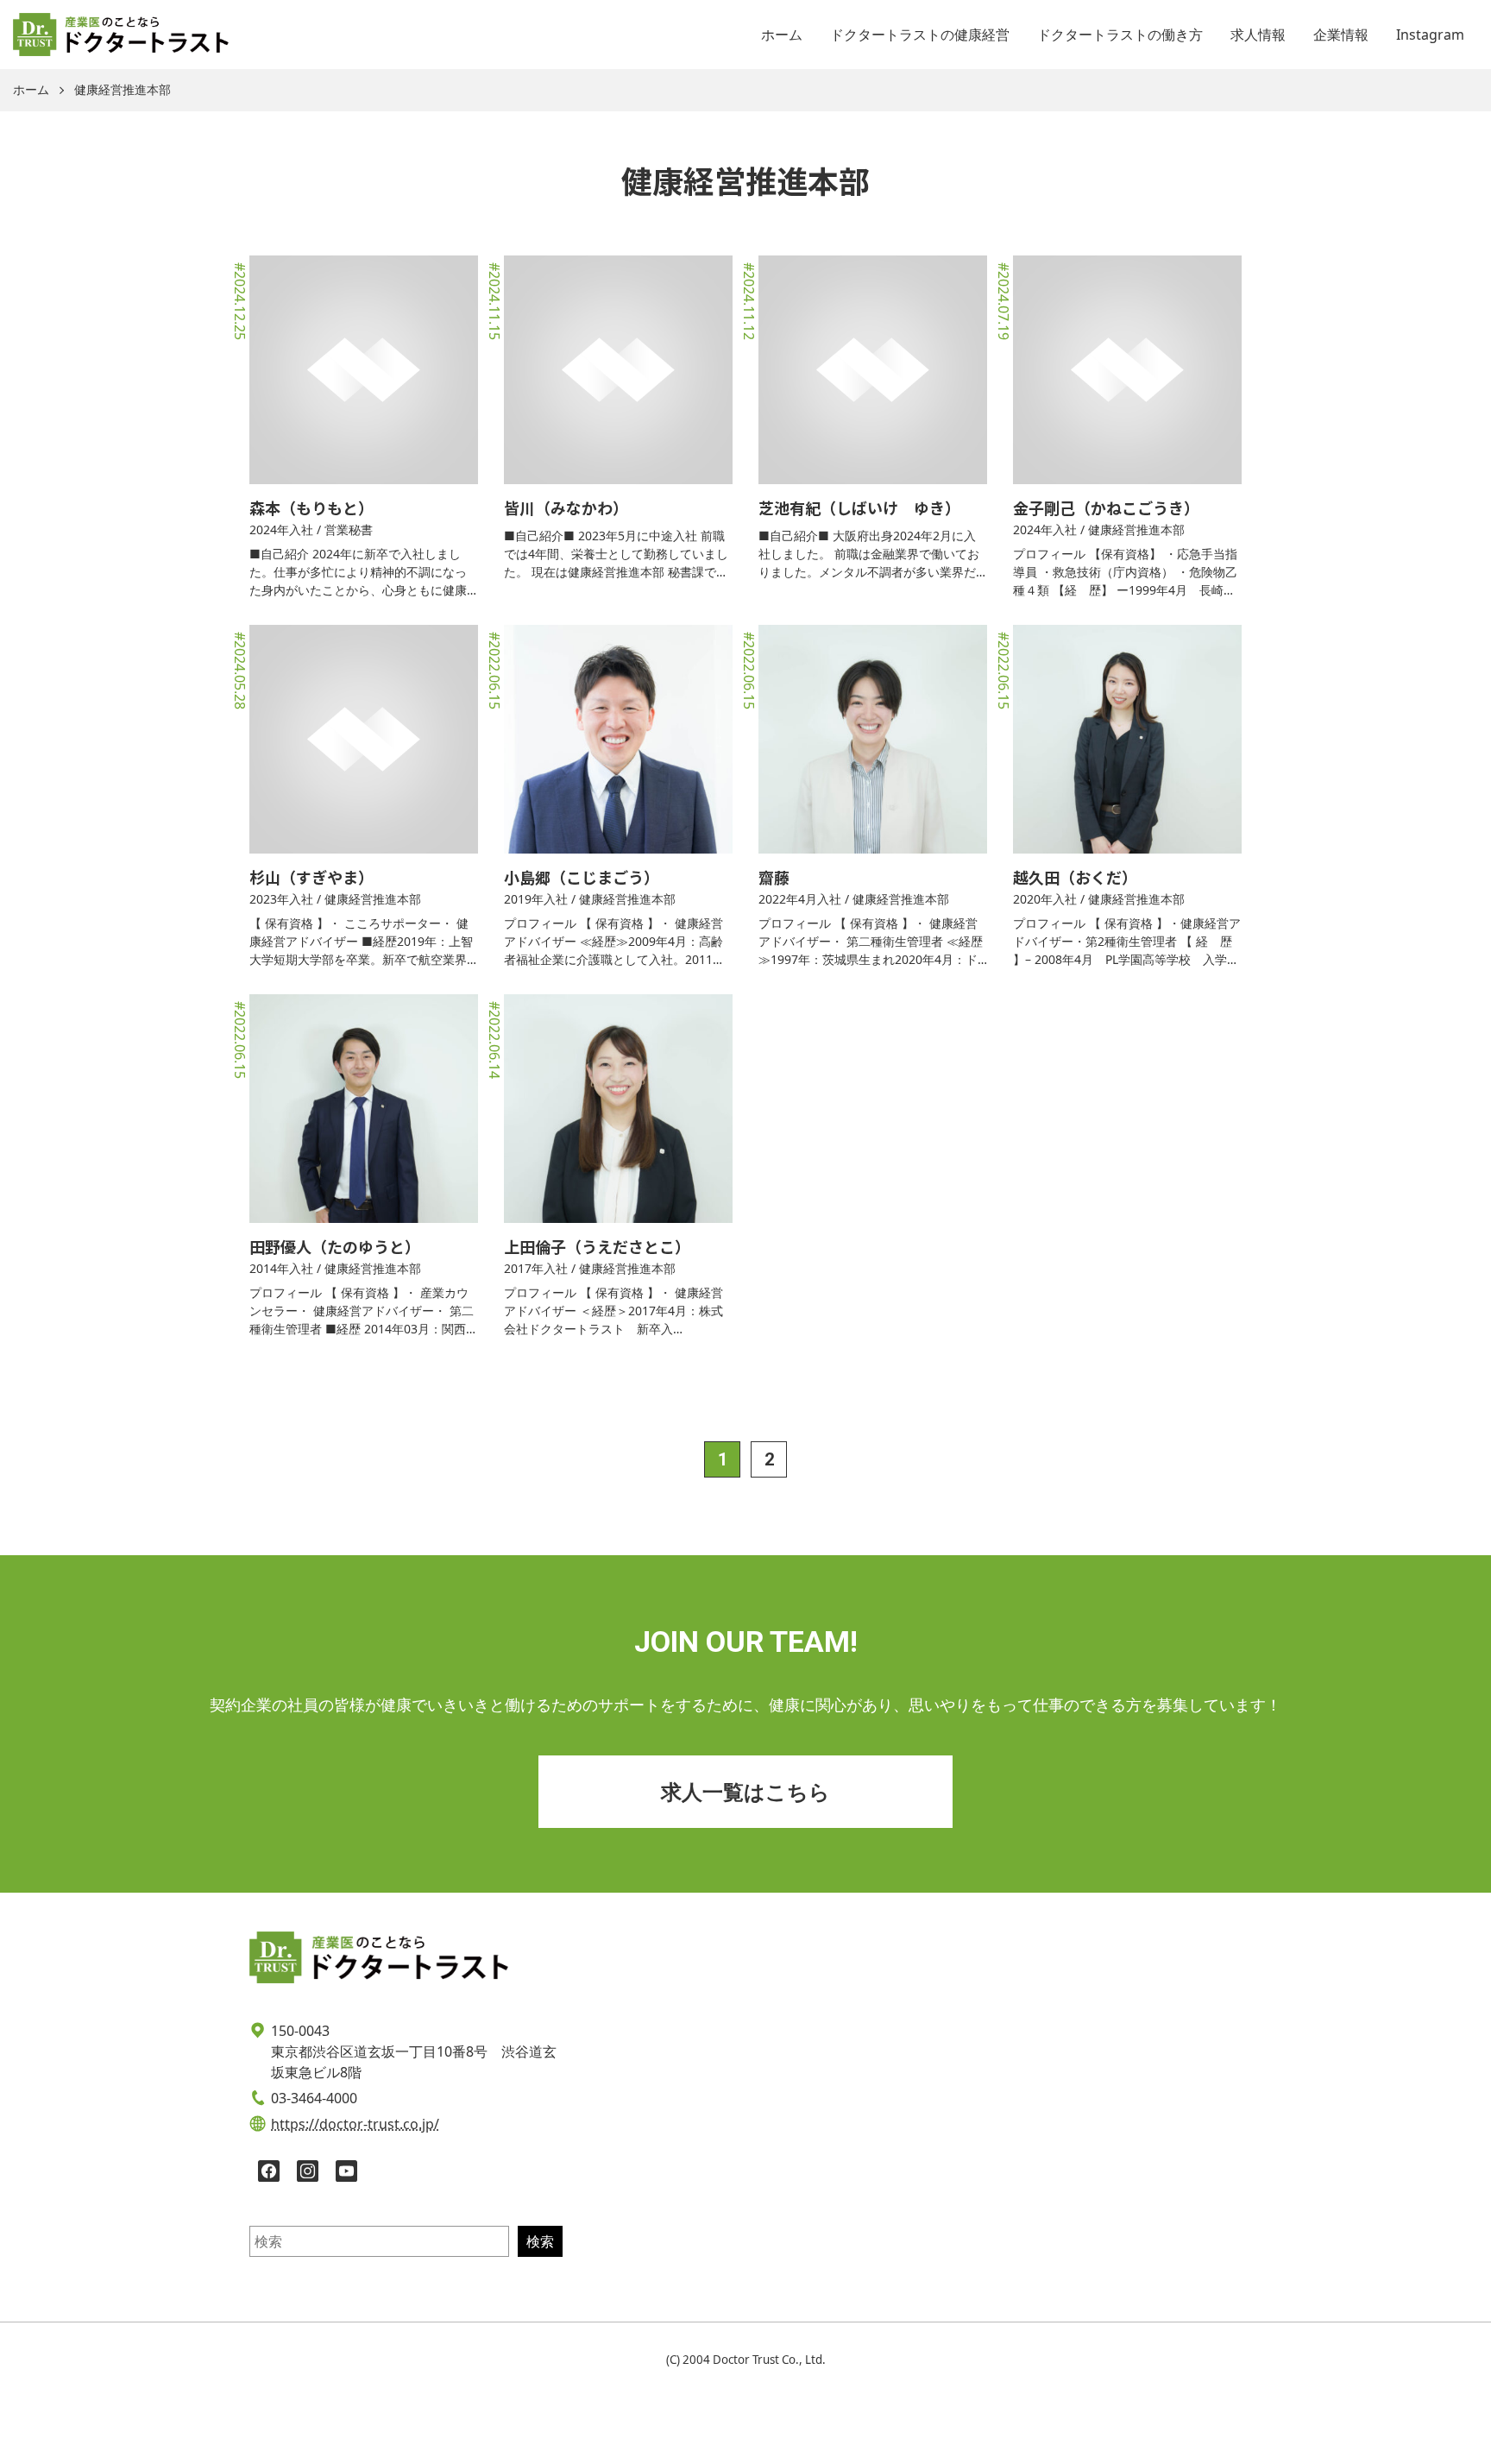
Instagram (1430, 35)
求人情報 (1258, 35)
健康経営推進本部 (123, 90)
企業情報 (1341, 35)
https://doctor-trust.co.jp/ (355, 2124)
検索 (540, 2241)
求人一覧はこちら (745, 1791)
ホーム (782, 35)
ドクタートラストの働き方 (1120, 35)
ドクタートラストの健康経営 (920, 35)
